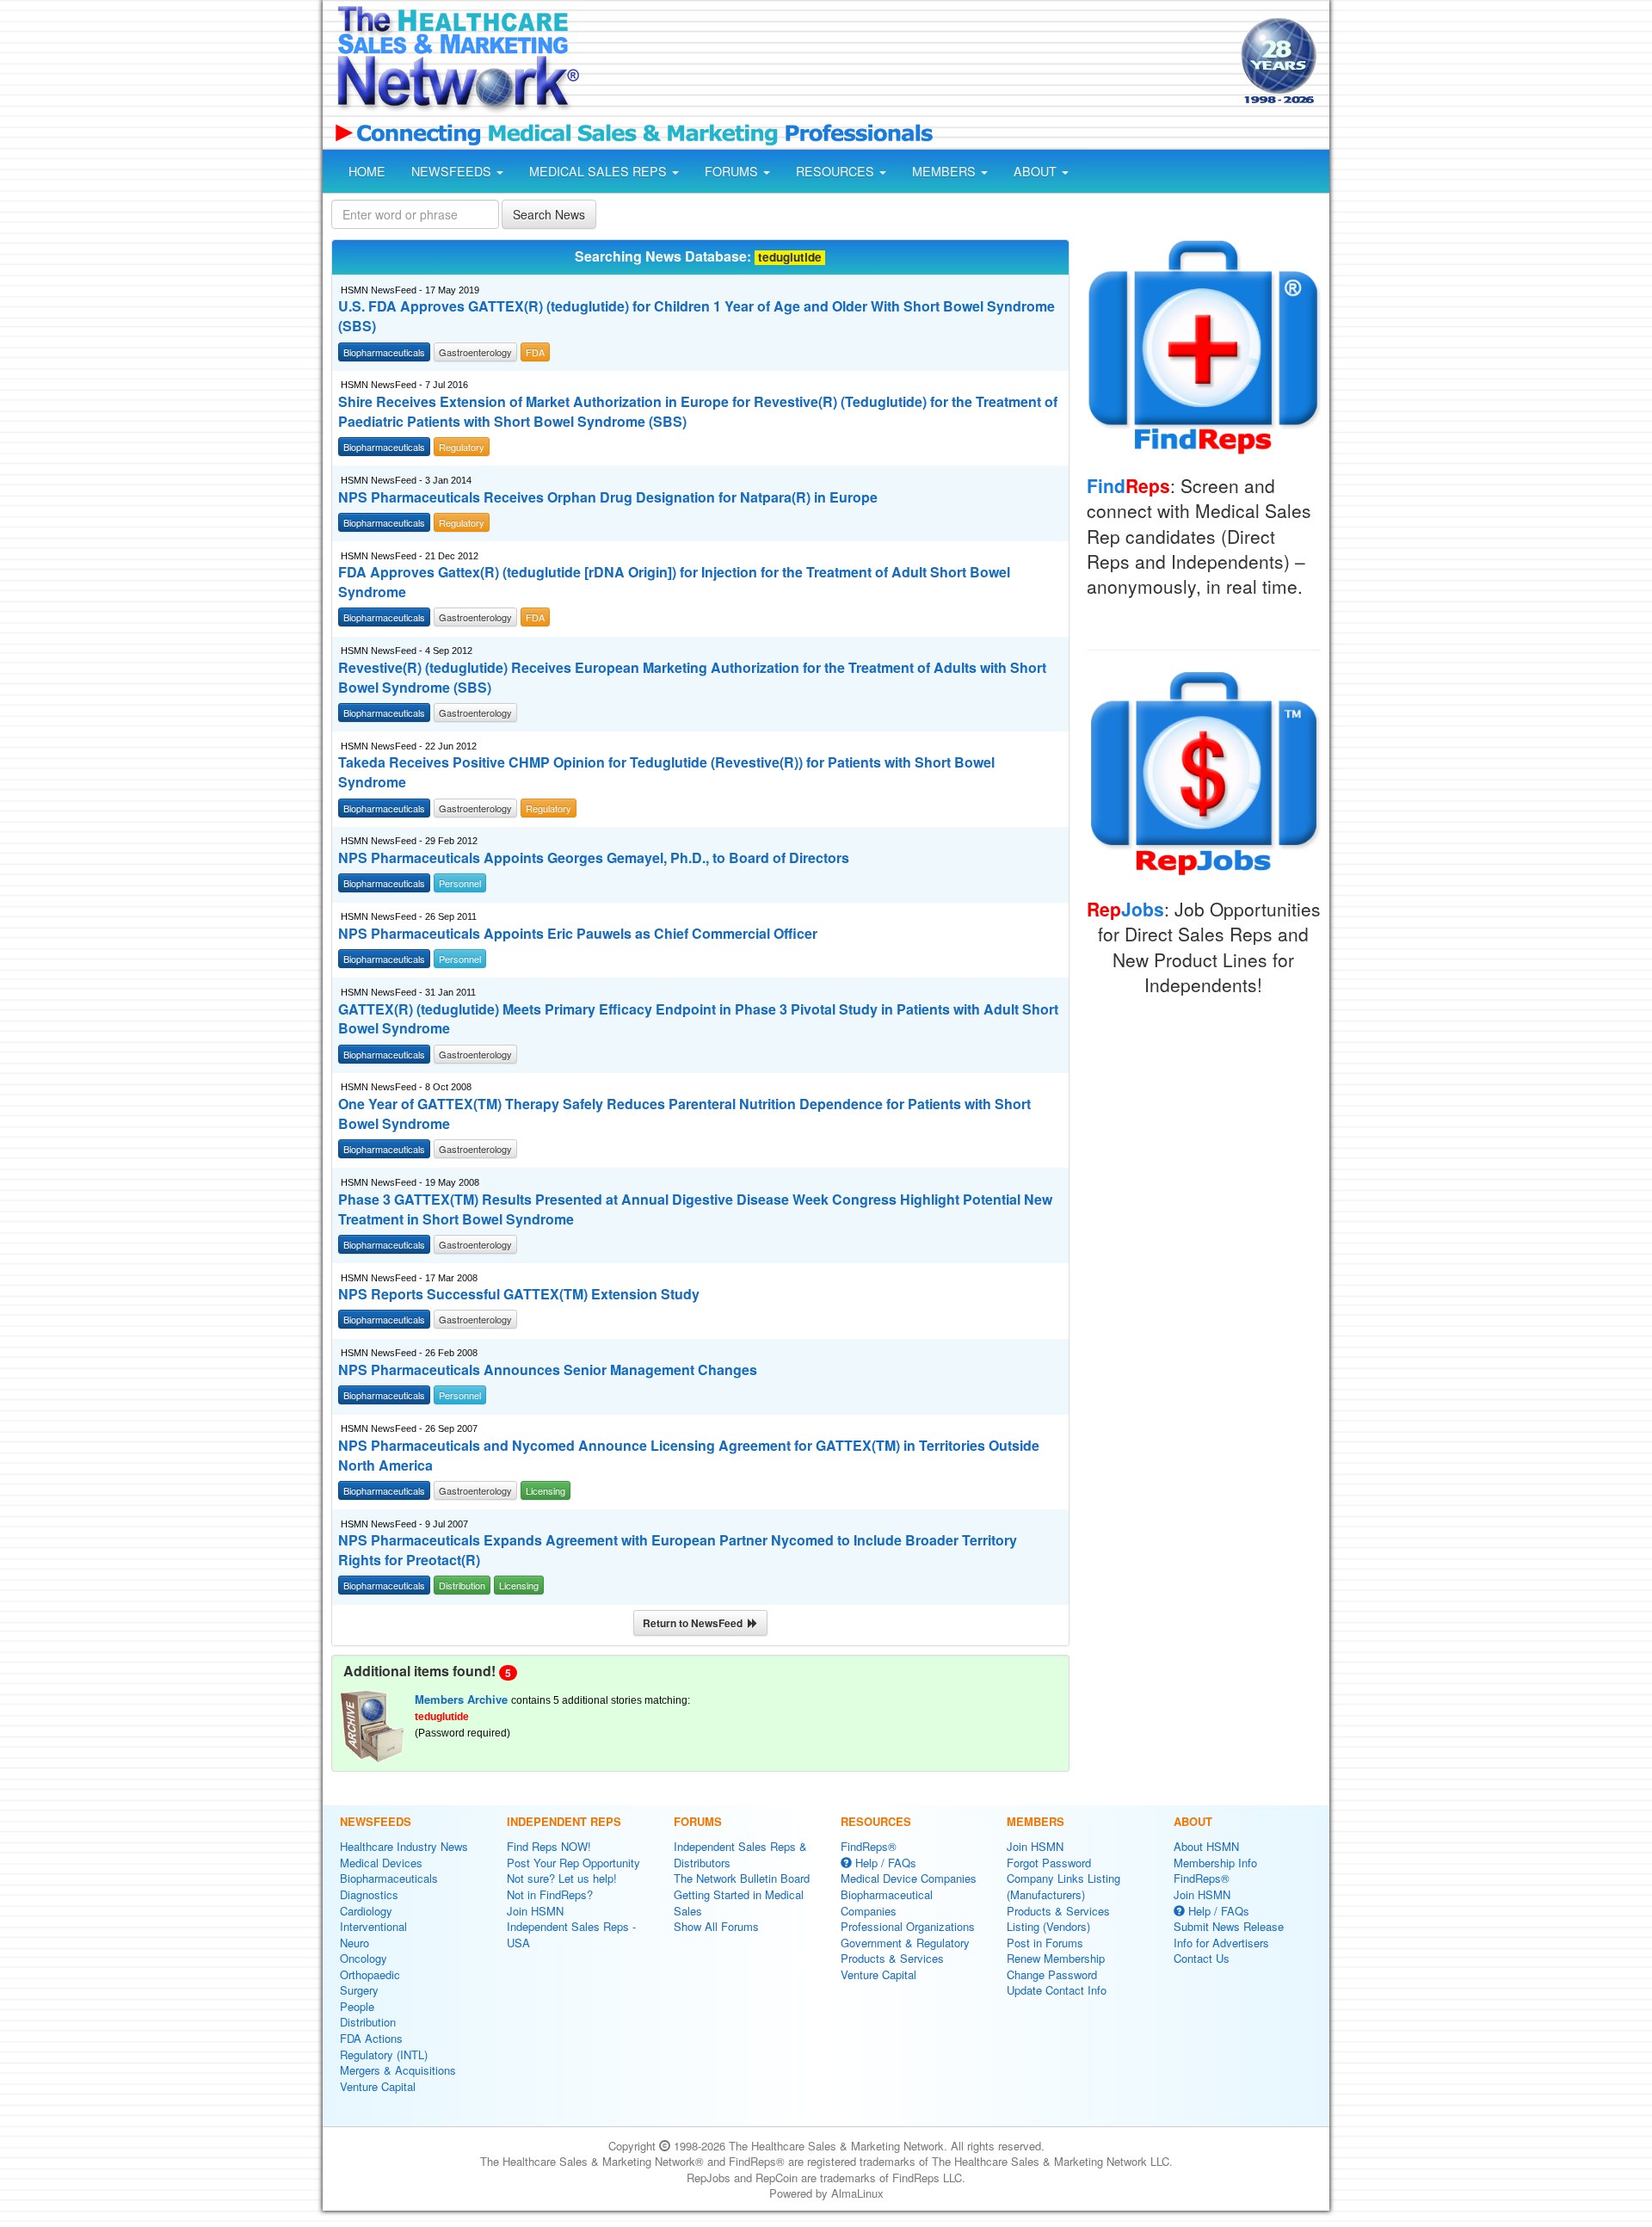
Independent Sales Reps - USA (571, 1934)
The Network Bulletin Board (742, 1878)
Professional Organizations (908, 1926)
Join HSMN (535, 1911)
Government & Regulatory (905, 1943)
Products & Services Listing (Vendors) (1058, 1919)
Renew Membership (1056, 1958)
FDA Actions (371, 2038)
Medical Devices (381, 1863)
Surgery (359, 1990)
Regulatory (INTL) (384, 2054)
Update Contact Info (1057, 1990)
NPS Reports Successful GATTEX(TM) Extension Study (519, 1294)
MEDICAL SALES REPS (600, 171)
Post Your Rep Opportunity (573, 1863)
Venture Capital (378, 2086)
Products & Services (892, 1958)
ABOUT (1037, 171)
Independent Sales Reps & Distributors (740, 1854)
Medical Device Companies (909, 1878)
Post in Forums (1045, 1943)
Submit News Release (1229, 1926)
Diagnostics (369, 1894)
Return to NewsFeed (695, 1623)
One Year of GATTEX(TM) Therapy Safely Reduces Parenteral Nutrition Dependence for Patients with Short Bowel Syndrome (684, 1114)
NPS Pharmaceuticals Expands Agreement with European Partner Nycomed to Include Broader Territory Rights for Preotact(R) (678, 1550)
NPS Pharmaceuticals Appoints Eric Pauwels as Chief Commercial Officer (578, 934)
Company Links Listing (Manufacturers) (1063, 1886)
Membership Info (1215, 1863)
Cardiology (366, 1911)
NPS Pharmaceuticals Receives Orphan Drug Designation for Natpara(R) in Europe (608, 497)
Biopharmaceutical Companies (887, 1903)
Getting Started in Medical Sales (739, 1903)
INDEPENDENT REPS (564, 1821)
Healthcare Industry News (404, 1846)
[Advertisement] (909, 63)
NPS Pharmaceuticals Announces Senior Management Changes (548, 1370)
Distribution (368, 2022)
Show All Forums (716, 1926)
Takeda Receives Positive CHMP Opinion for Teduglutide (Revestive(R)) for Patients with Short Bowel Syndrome (666, 772)
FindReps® (869, 1846)
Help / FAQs (884, 1863)
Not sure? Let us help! (562, 1878)
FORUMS (733, 171)
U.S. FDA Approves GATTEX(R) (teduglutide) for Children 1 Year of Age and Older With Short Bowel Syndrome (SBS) (697, 316)
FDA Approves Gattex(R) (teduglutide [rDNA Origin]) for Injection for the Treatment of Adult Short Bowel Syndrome (674, 582)
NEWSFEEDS (453, 171)
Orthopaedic (370, 1974)
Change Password (1052, 1974)
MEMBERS (946, 171)
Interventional (373, 1926)
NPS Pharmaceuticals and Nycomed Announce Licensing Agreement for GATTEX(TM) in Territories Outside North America (689, 1456)
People (357, 2006)
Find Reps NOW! (549, 1846)
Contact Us (1202, 1958)
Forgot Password (1049, 1863)
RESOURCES (837, 171)
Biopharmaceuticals (389, 1878)
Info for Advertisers (1221, 1943)
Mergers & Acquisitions (398, 2070)
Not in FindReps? (550, 1894)
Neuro (354, 1943)
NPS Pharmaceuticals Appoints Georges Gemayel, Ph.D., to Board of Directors (594, 858)
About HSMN (1206, 1846)
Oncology (364, 1958)
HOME (367, 171)
